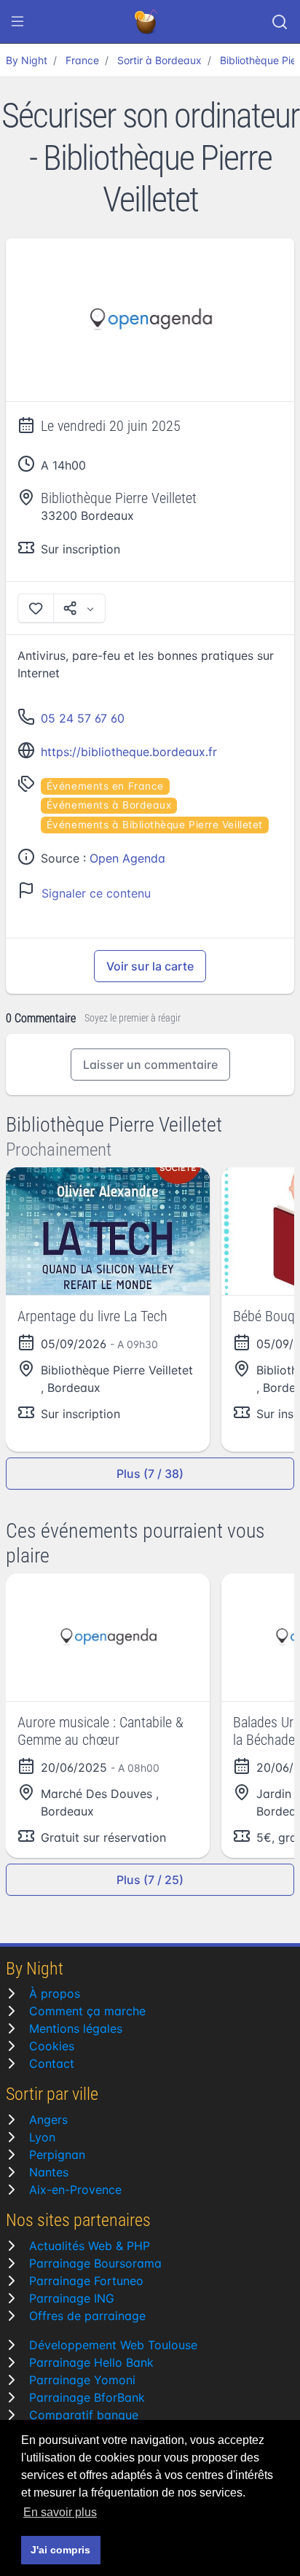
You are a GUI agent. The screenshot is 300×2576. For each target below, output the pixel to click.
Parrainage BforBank (87, 2397)
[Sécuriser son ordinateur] (150, 320)
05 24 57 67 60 (83, 718)
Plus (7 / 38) (150, 1474)
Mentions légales (76, 2028)
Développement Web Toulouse (113, 2345)
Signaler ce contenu (96, 893)
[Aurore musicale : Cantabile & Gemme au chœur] (108, 1637)
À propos (55, 1993)
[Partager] (79, 608)
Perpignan (57, 2155)
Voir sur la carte (150, 966)
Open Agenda (127, 858)
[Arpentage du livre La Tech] (108, 1231)
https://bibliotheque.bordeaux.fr (129, 752)
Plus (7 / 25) (150, 1880)
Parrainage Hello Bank (91, 2362)
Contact (52, 2063)
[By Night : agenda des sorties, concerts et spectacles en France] (147, 22)
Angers (48, 2120)
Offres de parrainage (87, 2316)
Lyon (42, 2137)
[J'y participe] (36, 608)
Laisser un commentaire (150, 1065)
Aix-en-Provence (75, 2190)
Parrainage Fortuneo (86, 2281)
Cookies (52, 2046)
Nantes (49, 2172)
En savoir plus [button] (60, 2512)
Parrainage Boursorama (95, 2263)
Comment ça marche (87, 2011)
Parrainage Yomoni (82, 2380)
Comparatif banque (84, 2415)
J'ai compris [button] (60, 2550)
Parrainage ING (72, 2298)
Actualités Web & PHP (90, 2246)
